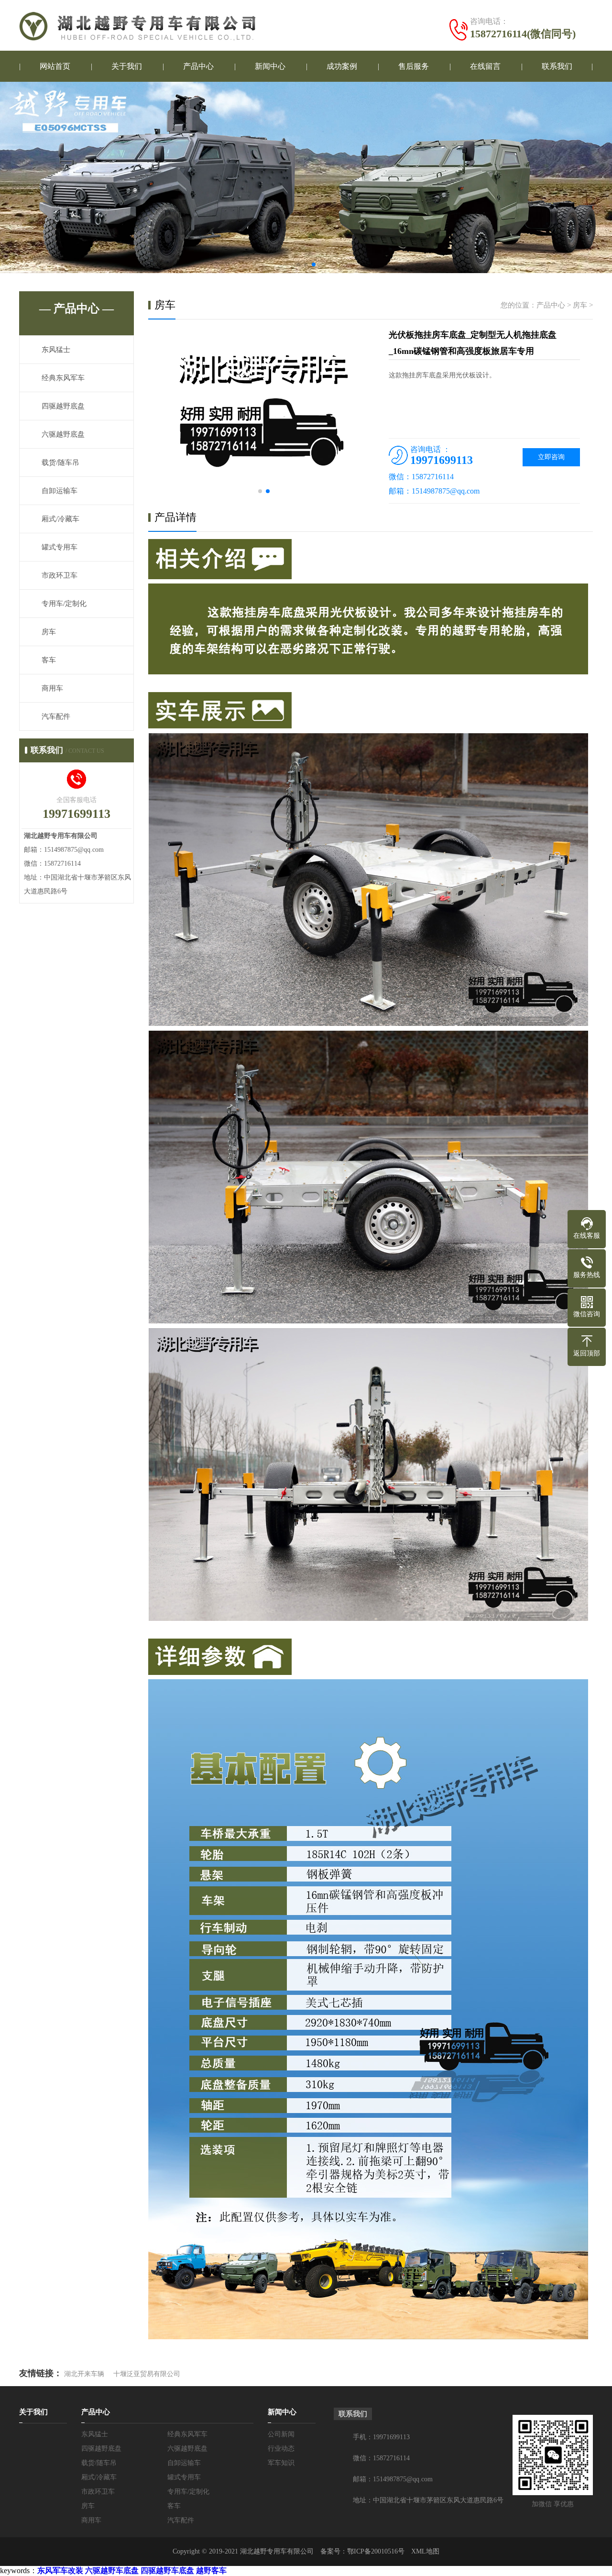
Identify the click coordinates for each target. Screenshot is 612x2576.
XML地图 (425, 2551)
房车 (49, 632)
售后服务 (414, 66)
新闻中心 (270, 66)
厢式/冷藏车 (60, 519)
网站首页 (55, 66)
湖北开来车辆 (84, 2374)
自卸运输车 (60, 491)
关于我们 (127, 66)
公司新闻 (281, 2434)
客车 (49, 660)
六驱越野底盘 (63, 434)
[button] (298, 264)
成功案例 (342, 66)
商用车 (52, 688)
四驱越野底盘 (63, 406)
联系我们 (557, 66)
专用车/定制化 (64, 604)
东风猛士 (56, 350)
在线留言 (485, 66)
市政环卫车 (60, 575)
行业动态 (281, 2449)
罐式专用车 (60, 547)
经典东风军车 (63, 378)
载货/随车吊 (60, 462)
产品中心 (198, 66)
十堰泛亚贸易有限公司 (147, 2374)
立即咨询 (551, 457)
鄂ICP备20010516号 (376, 2551)
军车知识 (281, 2463)
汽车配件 (56, 716)
